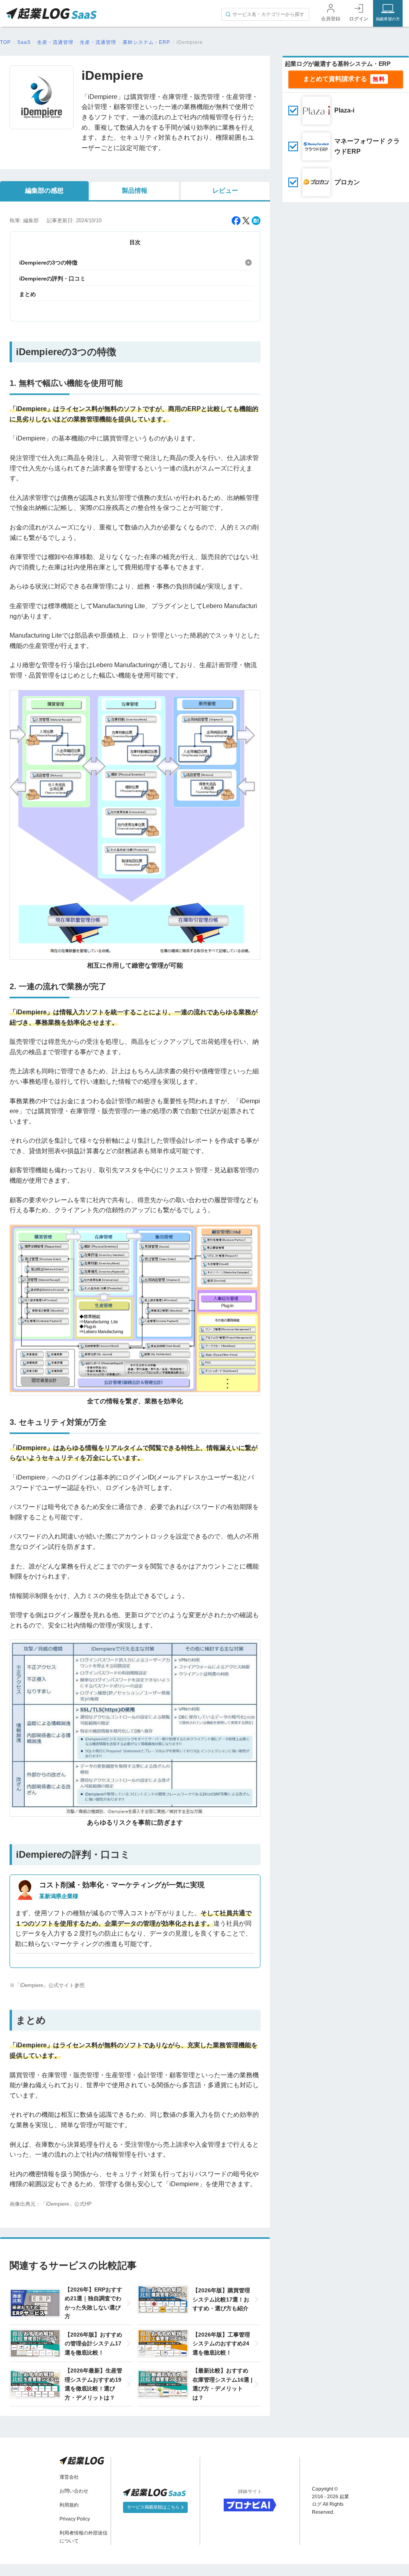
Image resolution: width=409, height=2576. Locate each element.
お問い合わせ (74, 2491)
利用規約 (69, 2505)
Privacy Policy (75, 2519)
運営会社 (69, 2477)
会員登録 (331, 19)
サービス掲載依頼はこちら (154, 2507)
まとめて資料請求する (335, 79)
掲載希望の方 (388, 19)
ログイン (359, 19)
